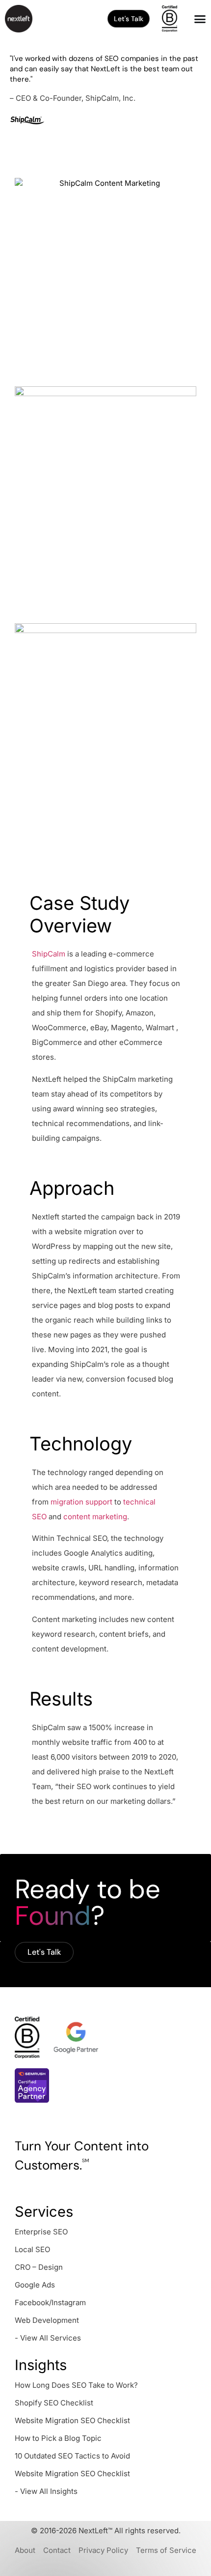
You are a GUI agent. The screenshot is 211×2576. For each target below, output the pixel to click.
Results (61, 1699)
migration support (81, 1502)
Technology (81, 1444)
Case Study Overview (79, 914)
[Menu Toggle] (200, 19)
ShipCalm (49, 954)
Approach (72, 1188)
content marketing (95, 1517)
